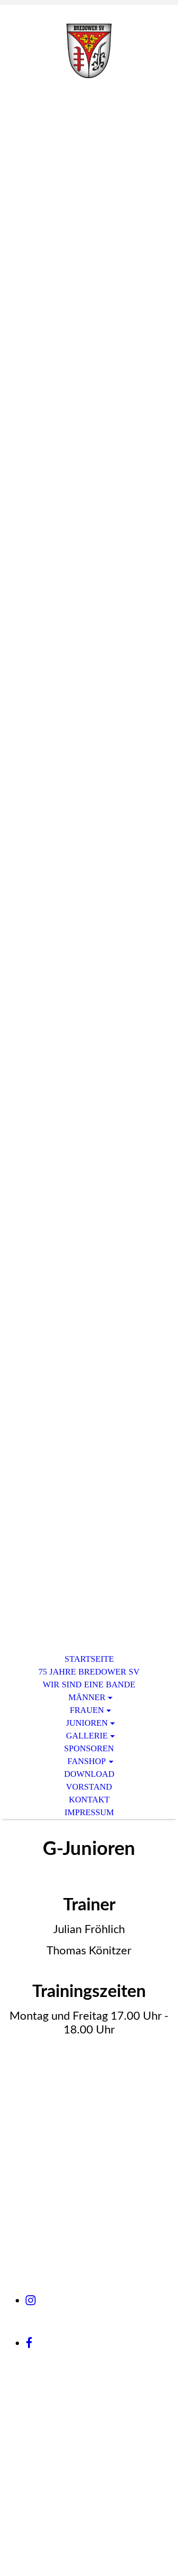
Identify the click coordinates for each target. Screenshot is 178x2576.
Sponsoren (89, 1748)
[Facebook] (29, 2343)
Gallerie (87, 1736)
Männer (87, 1697)
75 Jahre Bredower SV (89, 1672)
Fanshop (87, 1761)
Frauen (87, 1710)
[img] (89, 51)
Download (89, 1774)
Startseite (89, 1659)
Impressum (89, 1812)
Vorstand (89, 1787)
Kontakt (89, 1800)
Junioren (87, 1723)
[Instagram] (31, 2300)
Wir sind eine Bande (89, 1685)
